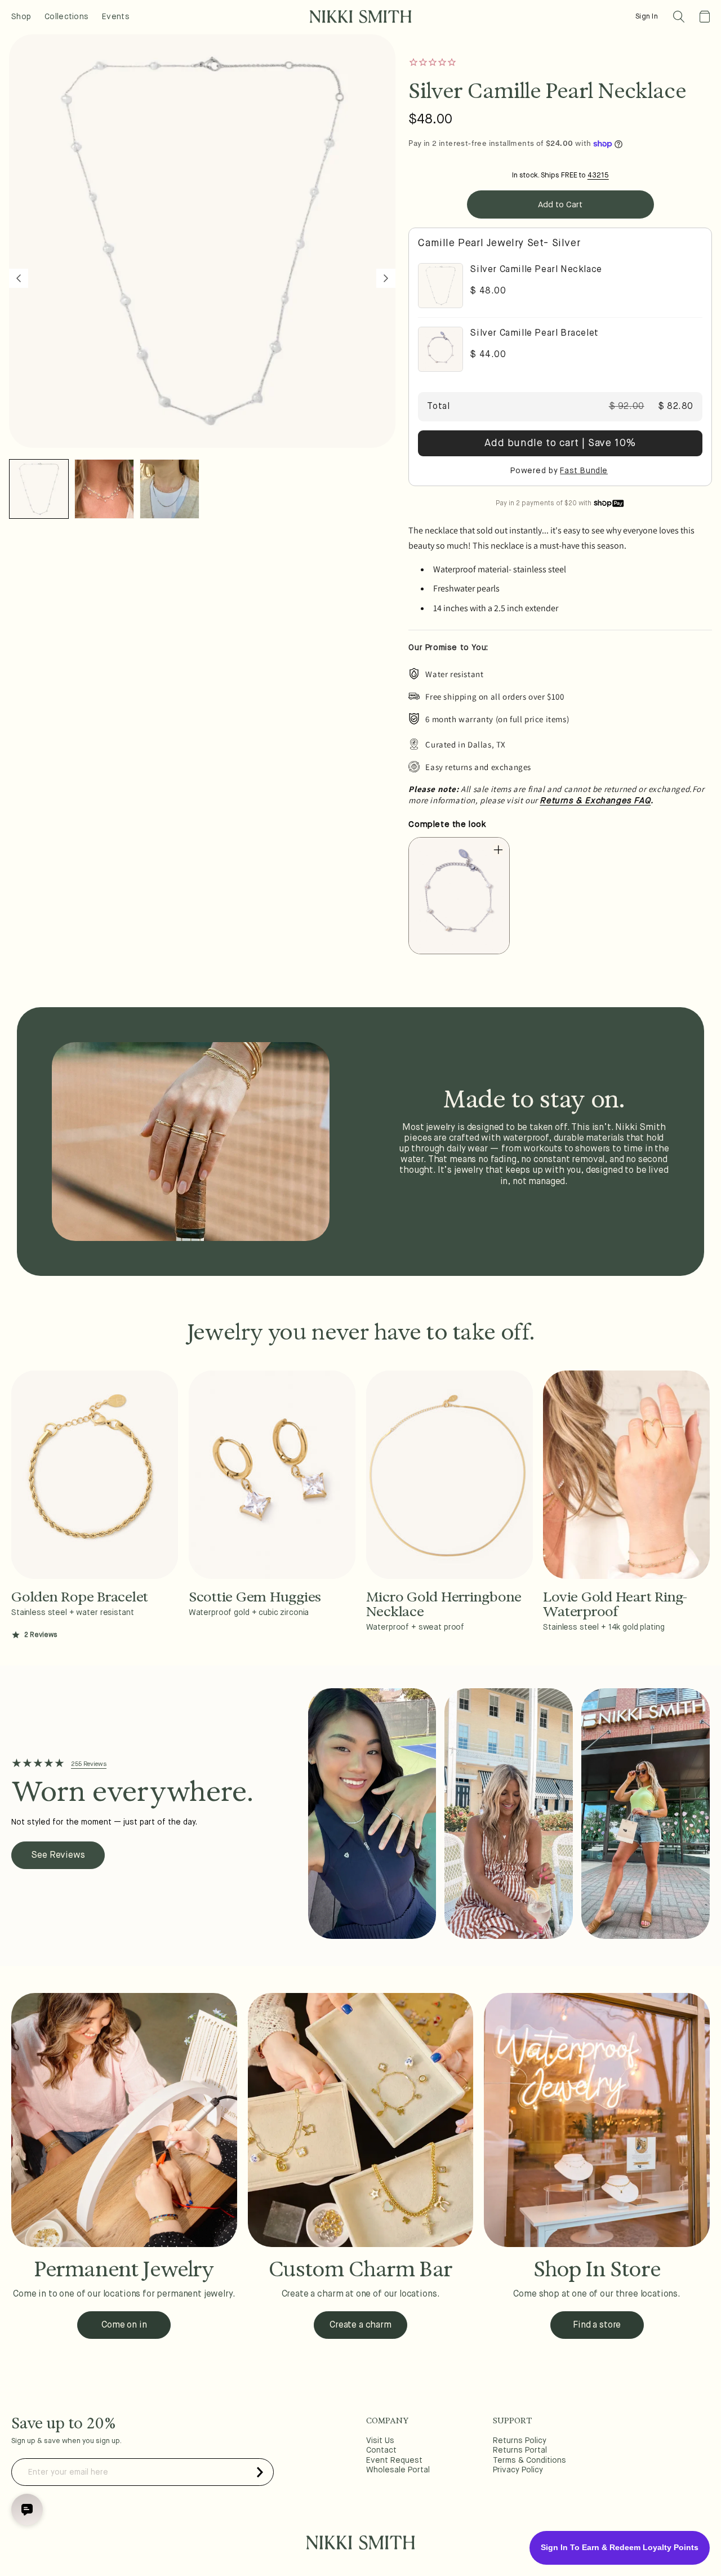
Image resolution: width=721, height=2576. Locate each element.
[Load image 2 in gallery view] (104, 489)
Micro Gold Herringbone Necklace (444, 1605)
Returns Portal (520, 2450)
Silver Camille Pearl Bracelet (534, 333)
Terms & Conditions (529, 2461)
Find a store (597, 2325)
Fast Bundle (584, 471)
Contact (381, 2450)
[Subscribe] (260, 2472)
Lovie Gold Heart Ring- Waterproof (615, 1605)
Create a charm (360, 2325)
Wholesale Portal (398, 2470)
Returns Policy (520, 2441)
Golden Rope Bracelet (80, 1597)
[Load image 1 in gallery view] (39, 489)
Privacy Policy (518, 2470)
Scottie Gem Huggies (255, 1597)
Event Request (394, 2461)
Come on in (124, 2325)
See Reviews (58, 1856)
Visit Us (380, 2441)
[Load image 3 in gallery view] (170, 489)
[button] (679, 17)
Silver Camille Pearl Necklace (536, 270)
